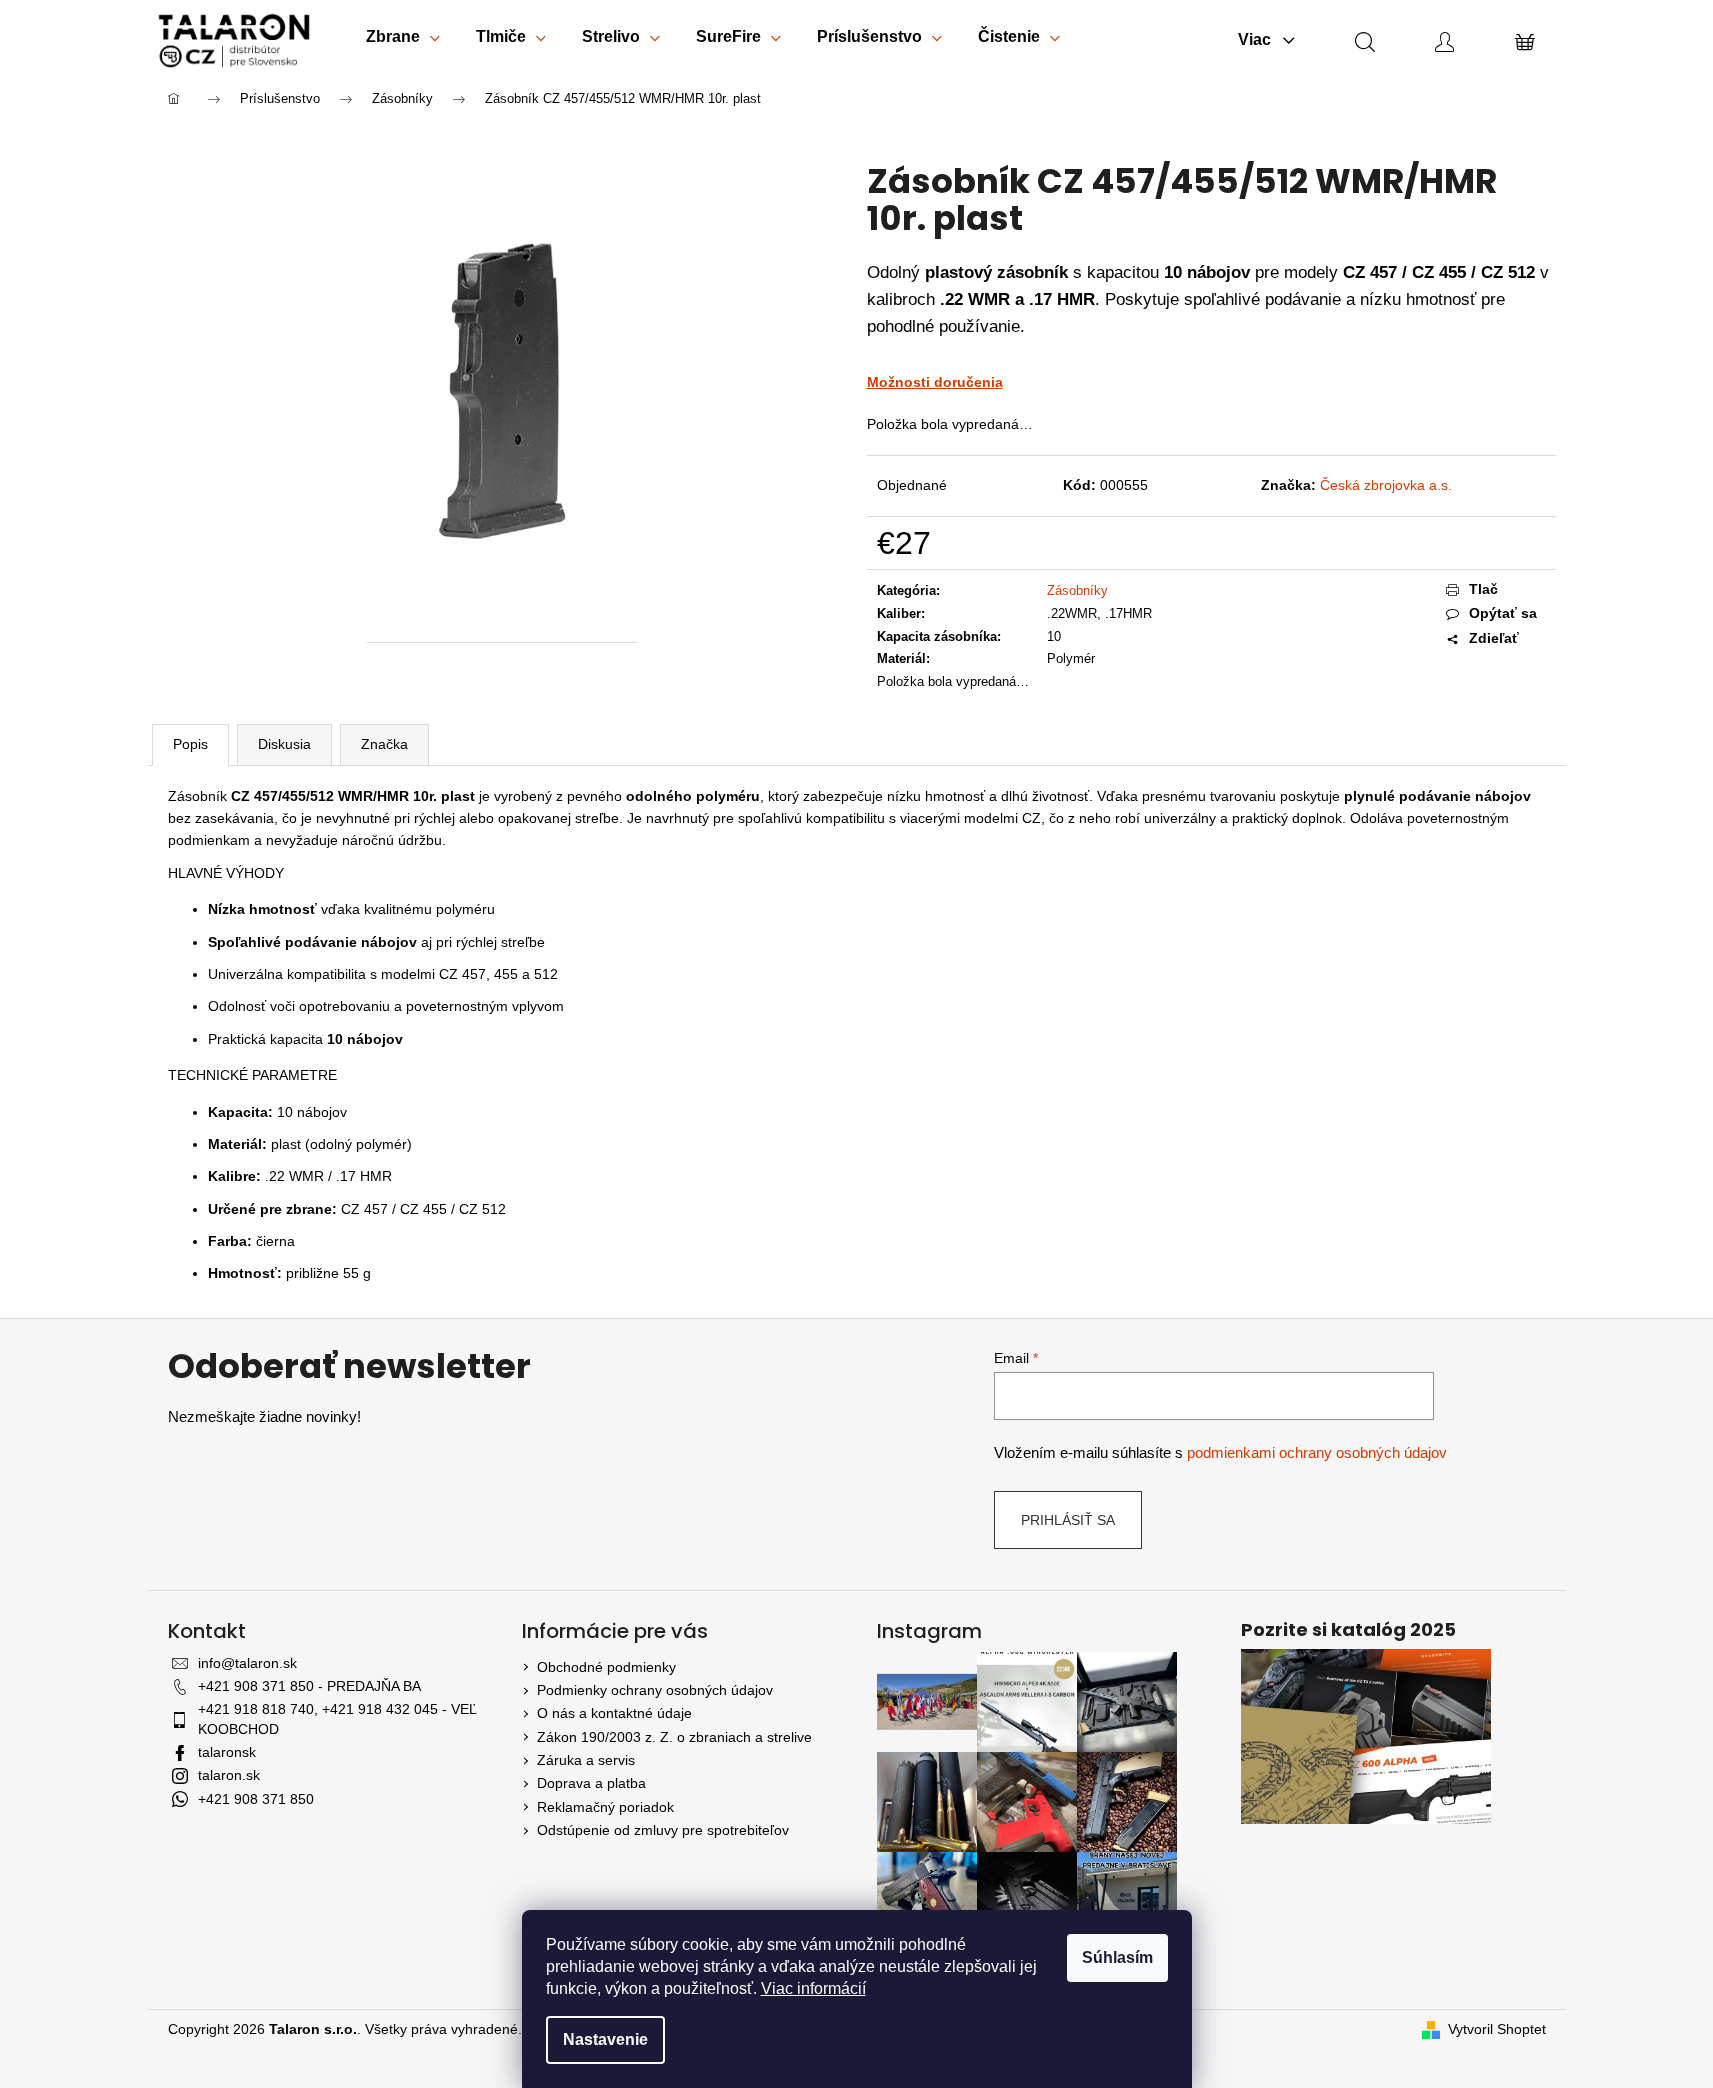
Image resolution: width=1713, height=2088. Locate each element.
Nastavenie (605, 2039)
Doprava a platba (591, 1783)
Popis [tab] (190, 744)
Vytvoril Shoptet (1497, 2029)
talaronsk (227, 1752)
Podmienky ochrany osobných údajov (655, 1690)
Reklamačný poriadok (605, 1807)
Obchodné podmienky (606, 1667)
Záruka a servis (586, 1760)
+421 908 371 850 (256, 1799)
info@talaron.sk (247, 1663)
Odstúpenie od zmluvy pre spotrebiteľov (663, 1830)
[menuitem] (403, 40)
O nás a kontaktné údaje (614, 1713)
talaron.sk (229, 1775)
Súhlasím (1117, 1957)
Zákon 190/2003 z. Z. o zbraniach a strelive (674, 1737)
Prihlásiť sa (1068, 1520)
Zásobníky (1077, 590)
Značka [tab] (384, 744)
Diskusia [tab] (284, 744)
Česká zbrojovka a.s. (1386, 485)
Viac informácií (813, 1988)
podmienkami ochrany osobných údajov (1317, 1452)
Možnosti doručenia (935, 382)
